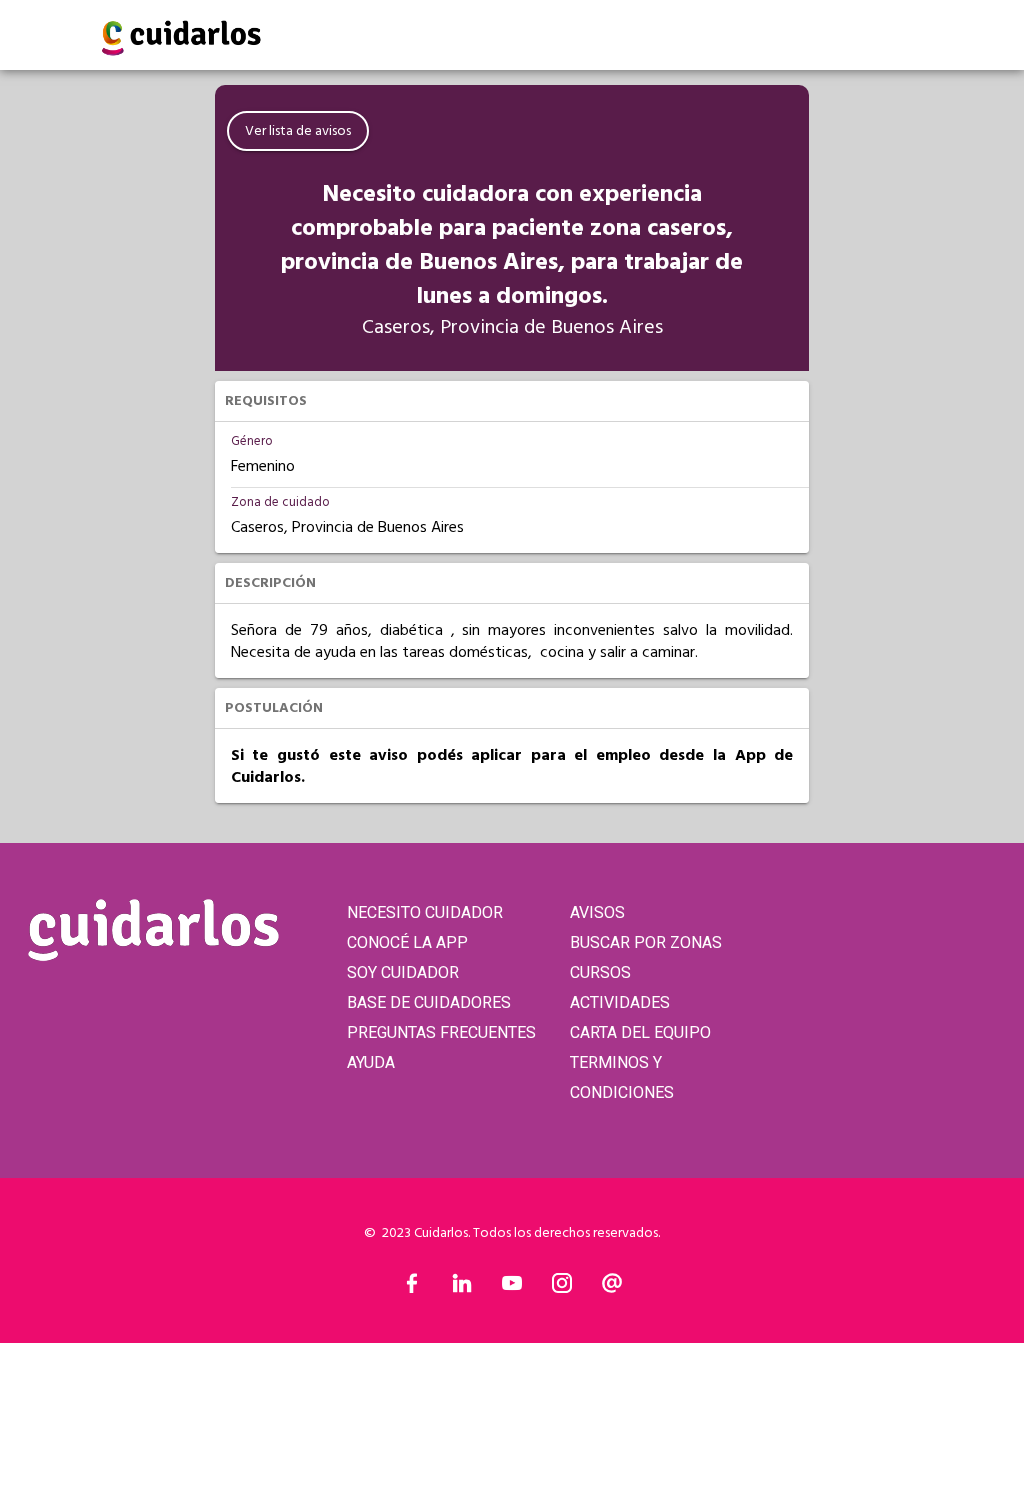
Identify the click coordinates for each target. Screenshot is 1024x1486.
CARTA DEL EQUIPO (640, 1032)
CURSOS (600, 972)
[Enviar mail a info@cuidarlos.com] (612, 1288)
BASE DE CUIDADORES (429, 1002)
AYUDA (371, 1062)
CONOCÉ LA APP (407, 942)
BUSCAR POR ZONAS (646, 942)
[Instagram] (562, 1288)
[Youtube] (512, 1288)
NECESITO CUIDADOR (425, 912)
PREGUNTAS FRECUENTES (441, 1032)
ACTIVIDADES (620, 1002)
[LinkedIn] (462, 1288)
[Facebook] (412, 1288)
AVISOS (597, 912)
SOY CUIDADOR (403, 972)
